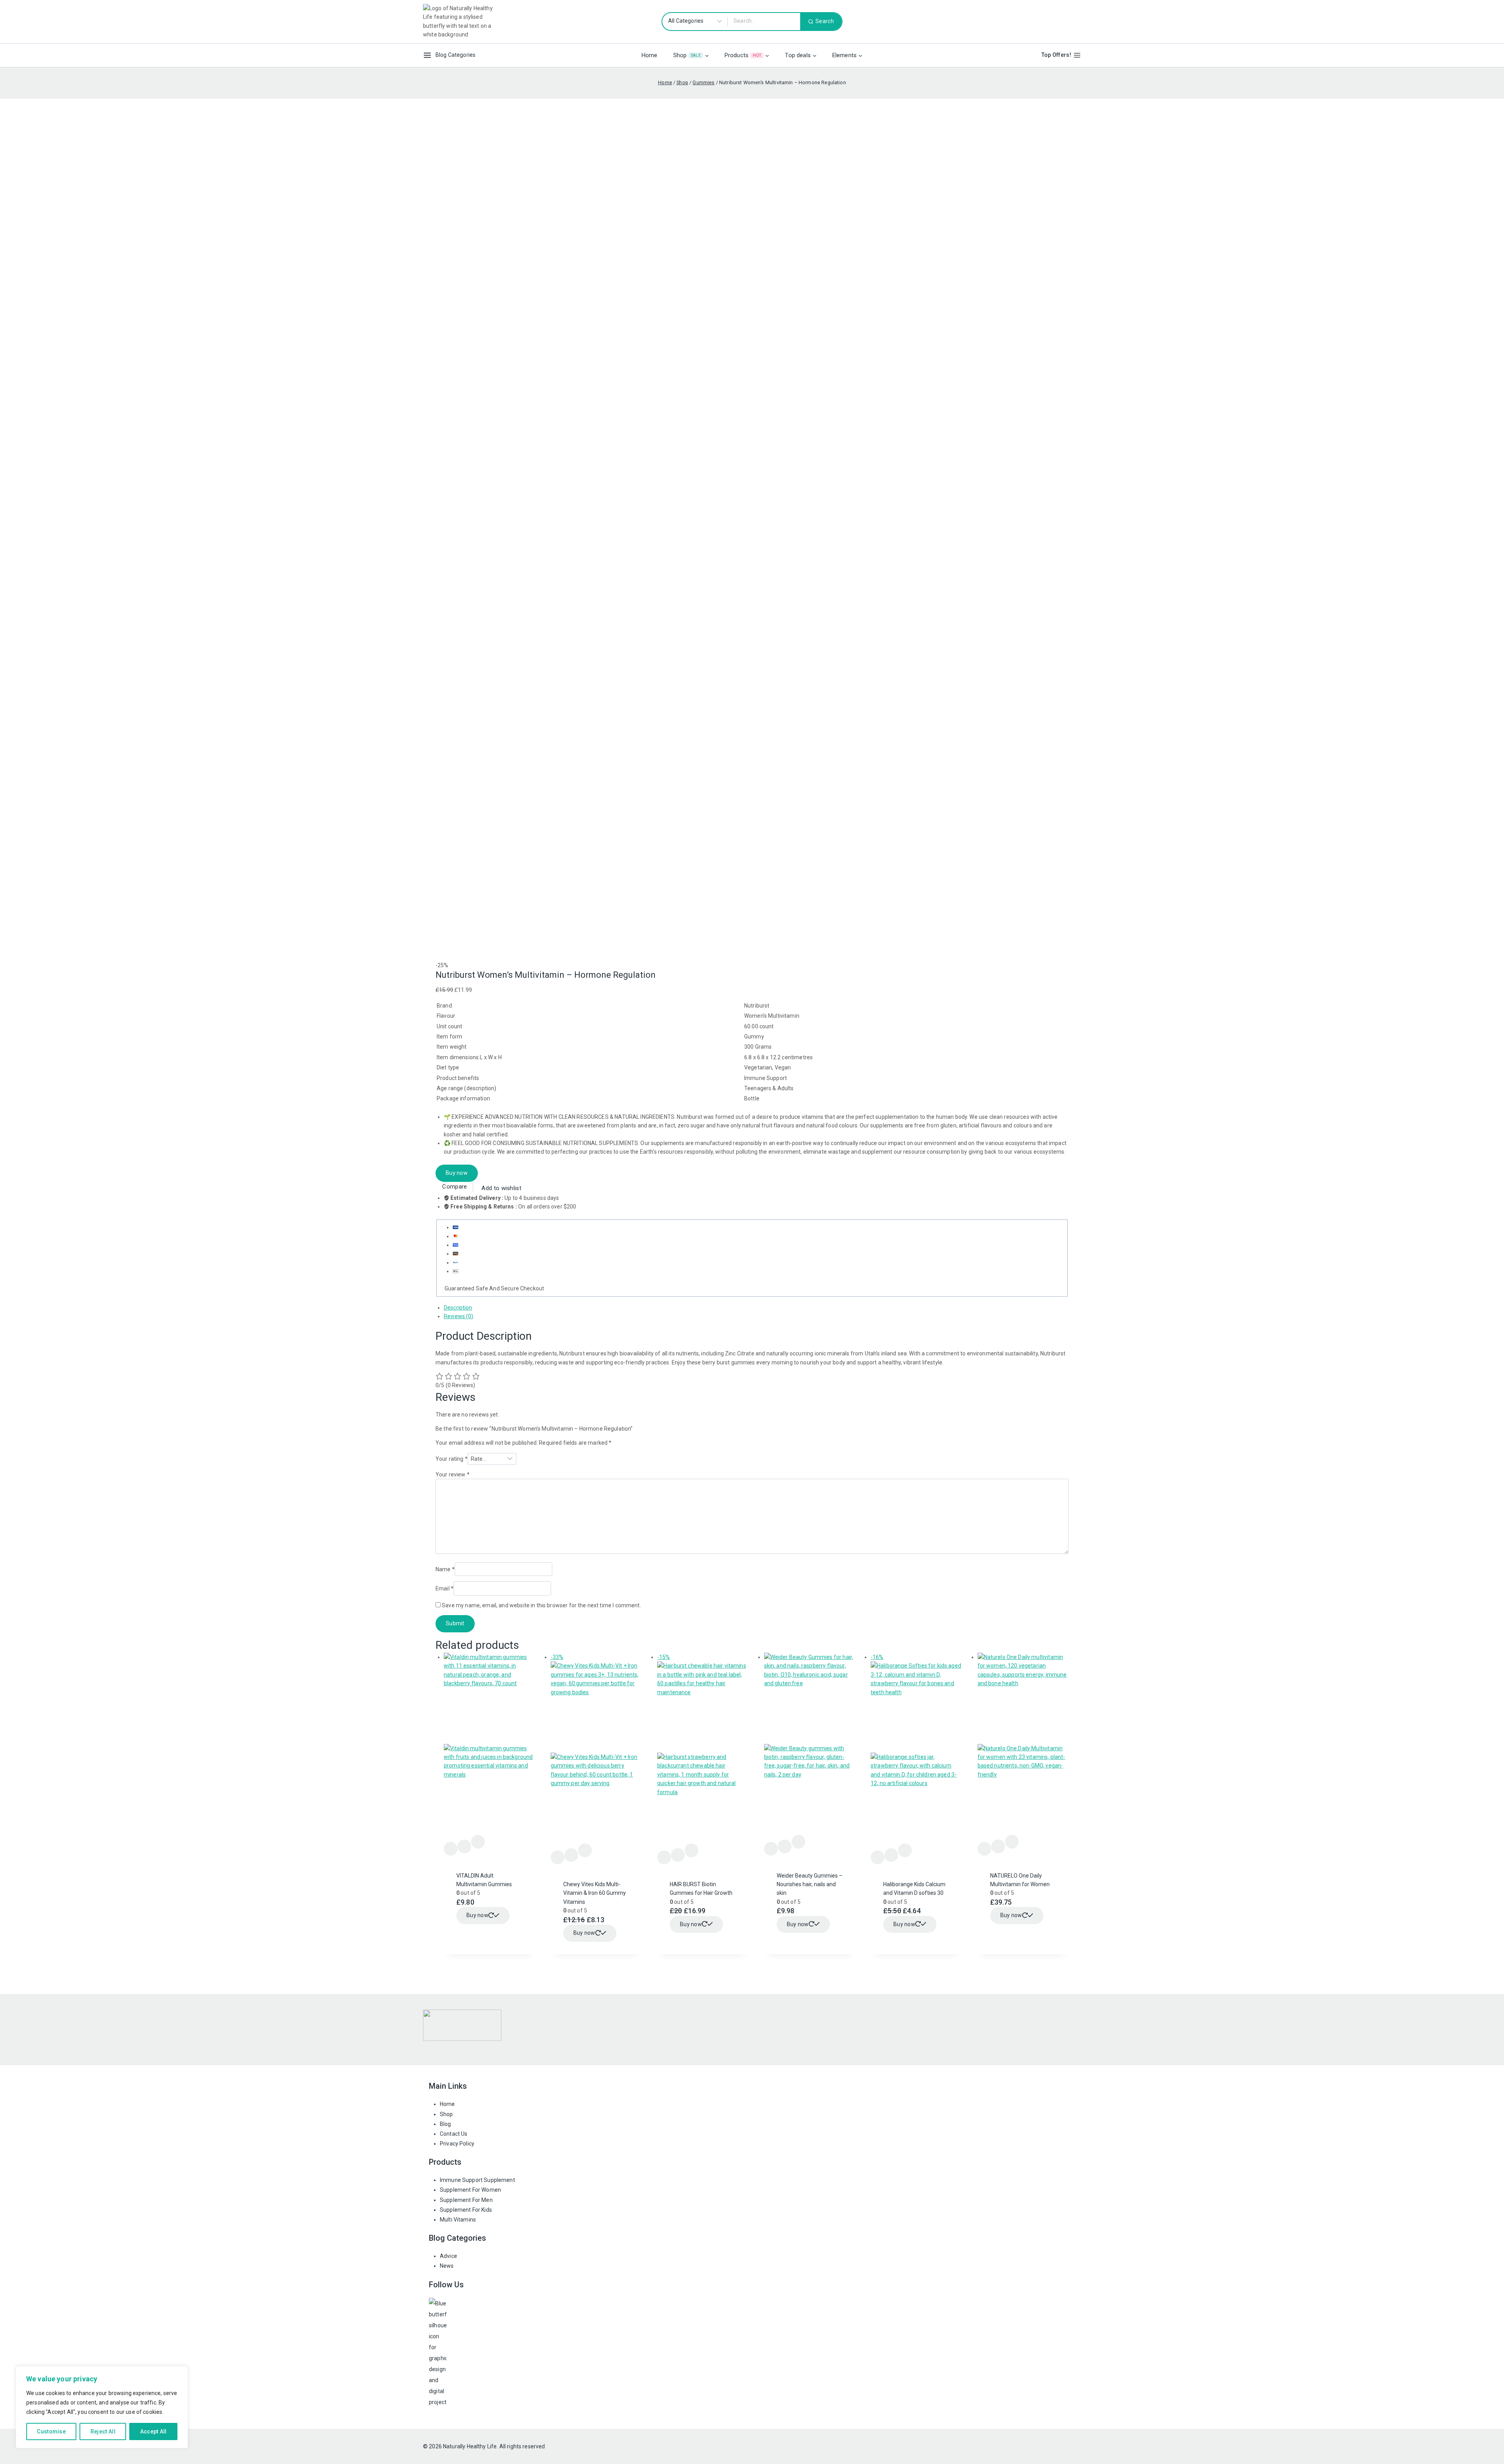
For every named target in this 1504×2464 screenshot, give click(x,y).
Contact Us (454, 2134)
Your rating (452, 1459)
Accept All (154, 2431)
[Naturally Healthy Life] (462, 22)
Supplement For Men (466, 2200)
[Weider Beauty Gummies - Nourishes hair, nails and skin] (810, 1744)
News (447, 2266)
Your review (453, 1474)
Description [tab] (458, 1308)
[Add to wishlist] (451, 1849)
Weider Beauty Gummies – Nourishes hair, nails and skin (810, 1884)
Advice (448, 2256)
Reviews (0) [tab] (459, 1316)
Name (445, 1569)
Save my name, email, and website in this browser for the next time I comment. (541, 1605)
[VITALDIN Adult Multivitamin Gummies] (489, 1744)
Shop (446, 2114)
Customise (51, 2431)
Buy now (457, 1173)
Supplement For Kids (466, 2210)
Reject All (103, 2431)
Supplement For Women (470, 2190)
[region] (102, 2407)
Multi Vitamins (458, 2220)
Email (445, 1588)
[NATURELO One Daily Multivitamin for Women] (1023, 1744)
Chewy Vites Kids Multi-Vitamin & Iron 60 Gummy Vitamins (595, 1893)
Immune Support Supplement (477, 2180)
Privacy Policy (457, 2144)
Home (650, 55)
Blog (446, 2124)
